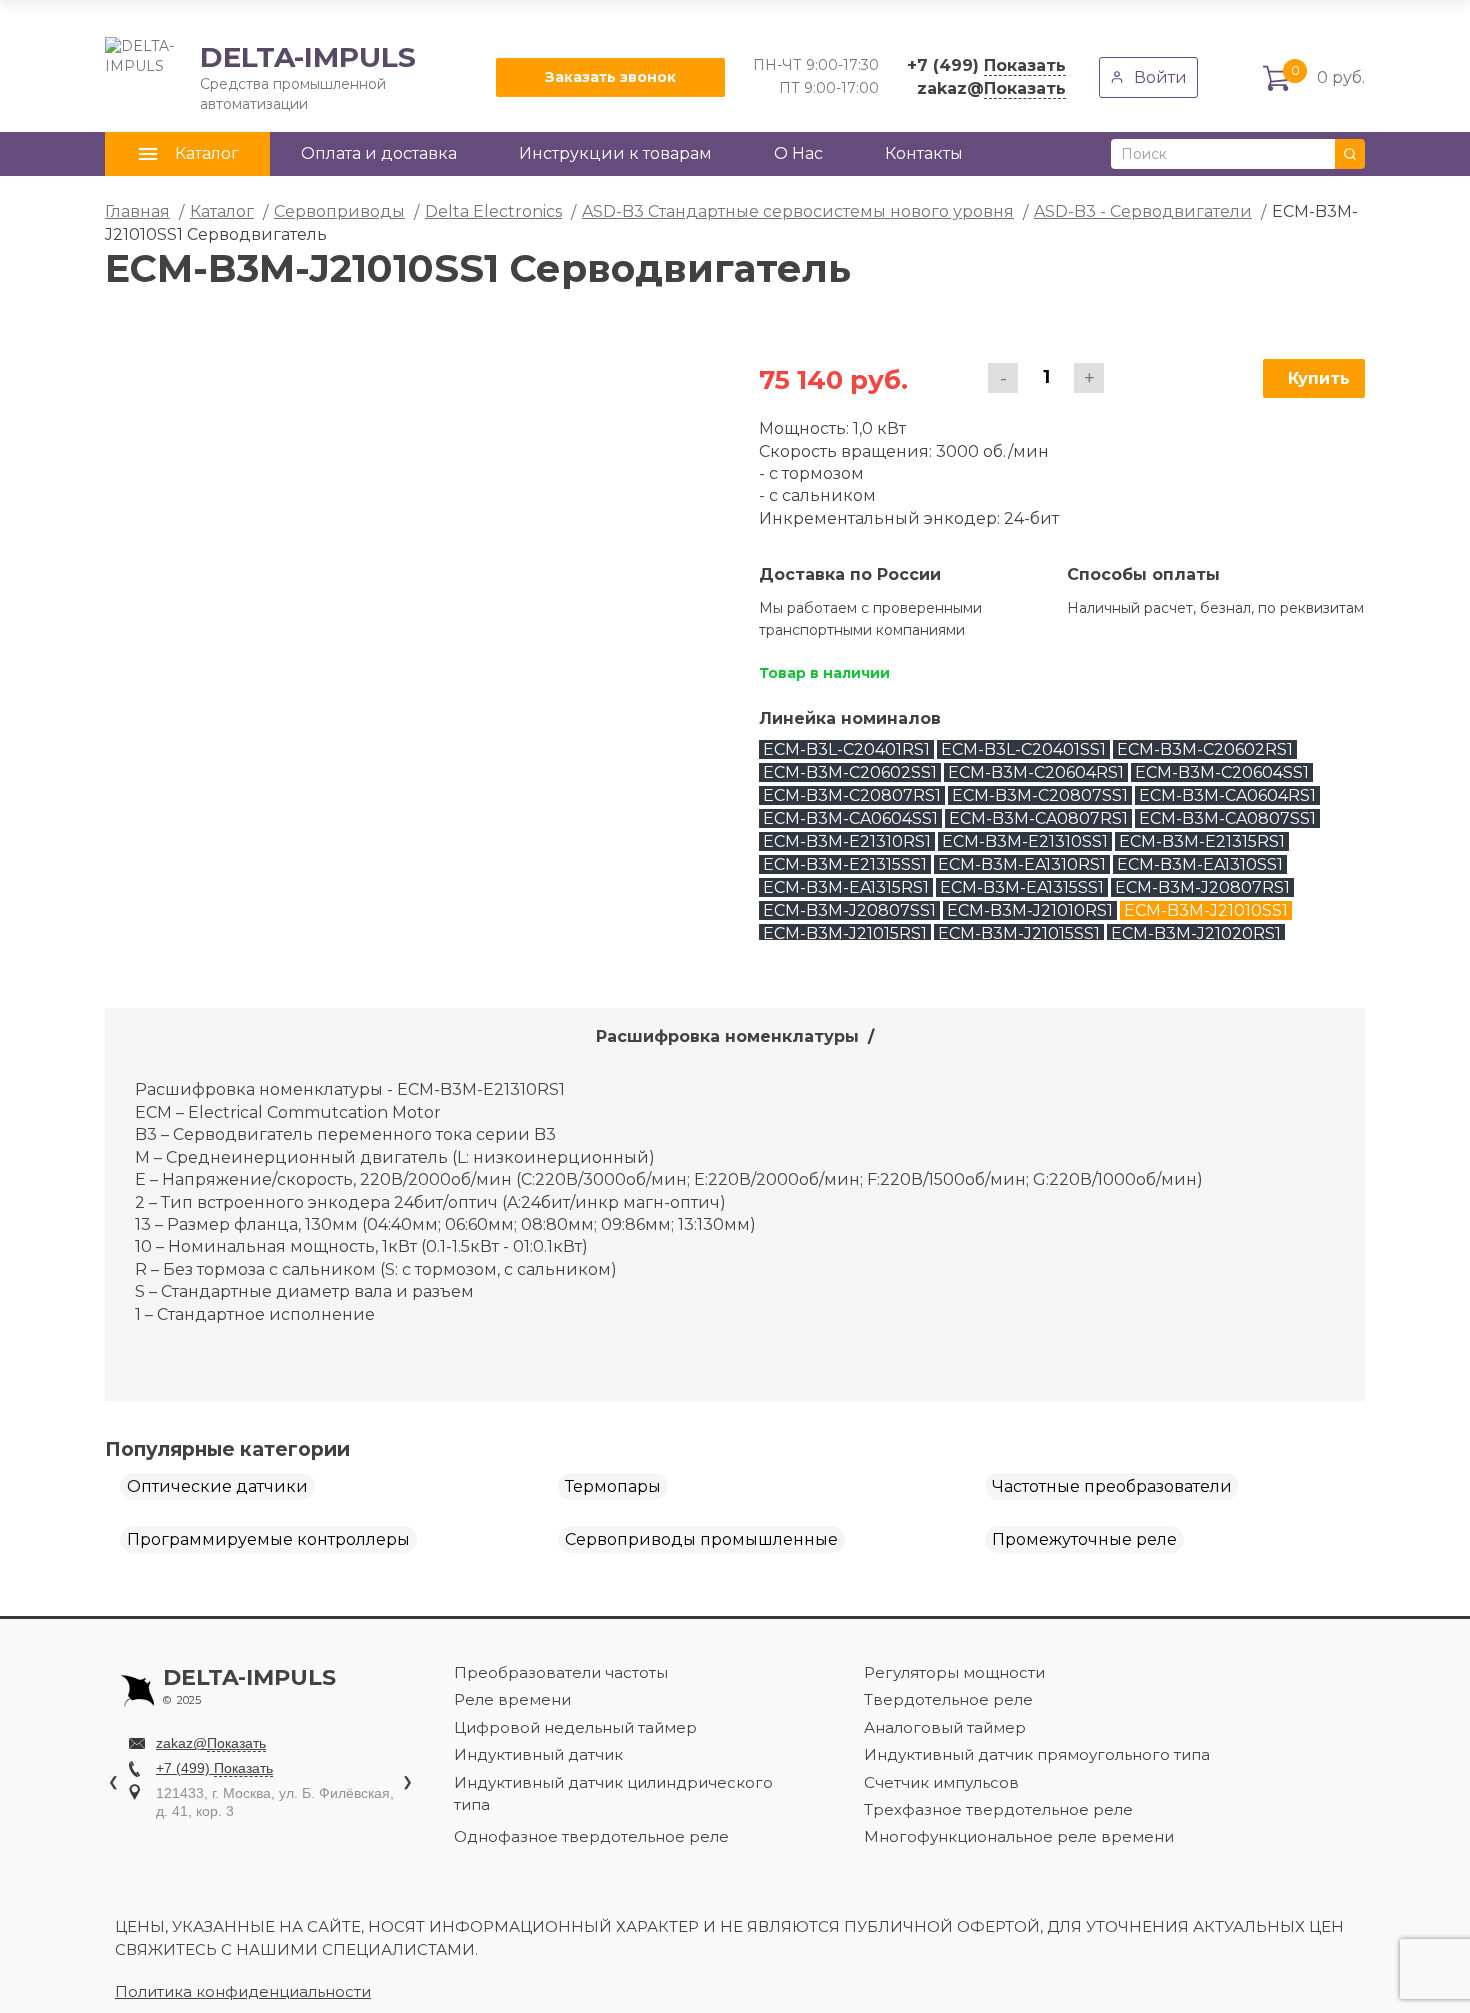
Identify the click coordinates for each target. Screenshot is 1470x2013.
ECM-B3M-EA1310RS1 (1022, 864)
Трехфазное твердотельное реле (998, 1809)
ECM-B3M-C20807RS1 (852, 795)
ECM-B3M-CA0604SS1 (850, 818)
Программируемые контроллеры (268, 1539)
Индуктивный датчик (538, 1754)
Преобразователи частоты (561, 1672)
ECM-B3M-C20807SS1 (1040, 795)
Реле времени (512, 1699)
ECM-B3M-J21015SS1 (1019, 933)
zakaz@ (991, 88)
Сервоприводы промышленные (701, 1539)
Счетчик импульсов (941, 1782)
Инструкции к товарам (615, 153)
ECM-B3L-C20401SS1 (1023, 749)
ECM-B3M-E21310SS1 (1025, 841)
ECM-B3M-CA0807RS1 (1038, 818)
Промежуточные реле (1084, 1539)
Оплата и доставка (379, 153)
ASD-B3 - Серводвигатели (1143, 211)
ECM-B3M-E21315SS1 (845, 864)
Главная (137, 211)
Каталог (222, 211)
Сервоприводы (339, 211)
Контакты (924, 153)
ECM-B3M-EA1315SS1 (1022, 887)
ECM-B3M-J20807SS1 (849, 910)
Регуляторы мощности (954, 1672)
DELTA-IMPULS (260, 77)
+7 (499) (986, 65)
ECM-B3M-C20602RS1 (1205, 749)
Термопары (613, 1486)
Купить (1319, 378)
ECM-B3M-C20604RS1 (1036, 772)
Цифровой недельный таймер (575, 1727)
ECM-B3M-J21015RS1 (845, 933)
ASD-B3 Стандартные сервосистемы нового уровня (798, 211)
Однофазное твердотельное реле (591, 1836)
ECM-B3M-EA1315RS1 (846, 887)
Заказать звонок (610, 77)
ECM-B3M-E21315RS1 (1202, 841)
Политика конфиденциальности (243, 1991)
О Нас (798, 153)
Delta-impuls (249, 1687)
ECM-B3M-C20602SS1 (850, 772)
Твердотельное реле (948, 1699)
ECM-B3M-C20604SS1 (1222, 772)
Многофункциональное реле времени (1019, 1836)
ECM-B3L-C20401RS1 (846, 749)
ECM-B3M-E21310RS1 (847, 841)
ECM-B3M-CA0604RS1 (1227, 795)
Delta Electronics (493, 211)
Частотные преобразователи (1112, 1486)
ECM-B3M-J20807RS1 (1202, 887)
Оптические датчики (217, 1486)
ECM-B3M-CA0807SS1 (1227, 818)
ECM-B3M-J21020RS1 (1196, 933)
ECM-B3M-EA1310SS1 (1200, 864)
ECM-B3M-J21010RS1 (1030, 910)
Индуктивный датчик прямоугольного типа (1037, 1754)
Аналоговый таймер (945, 1727)
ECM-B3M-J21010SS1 (1206, 910)
